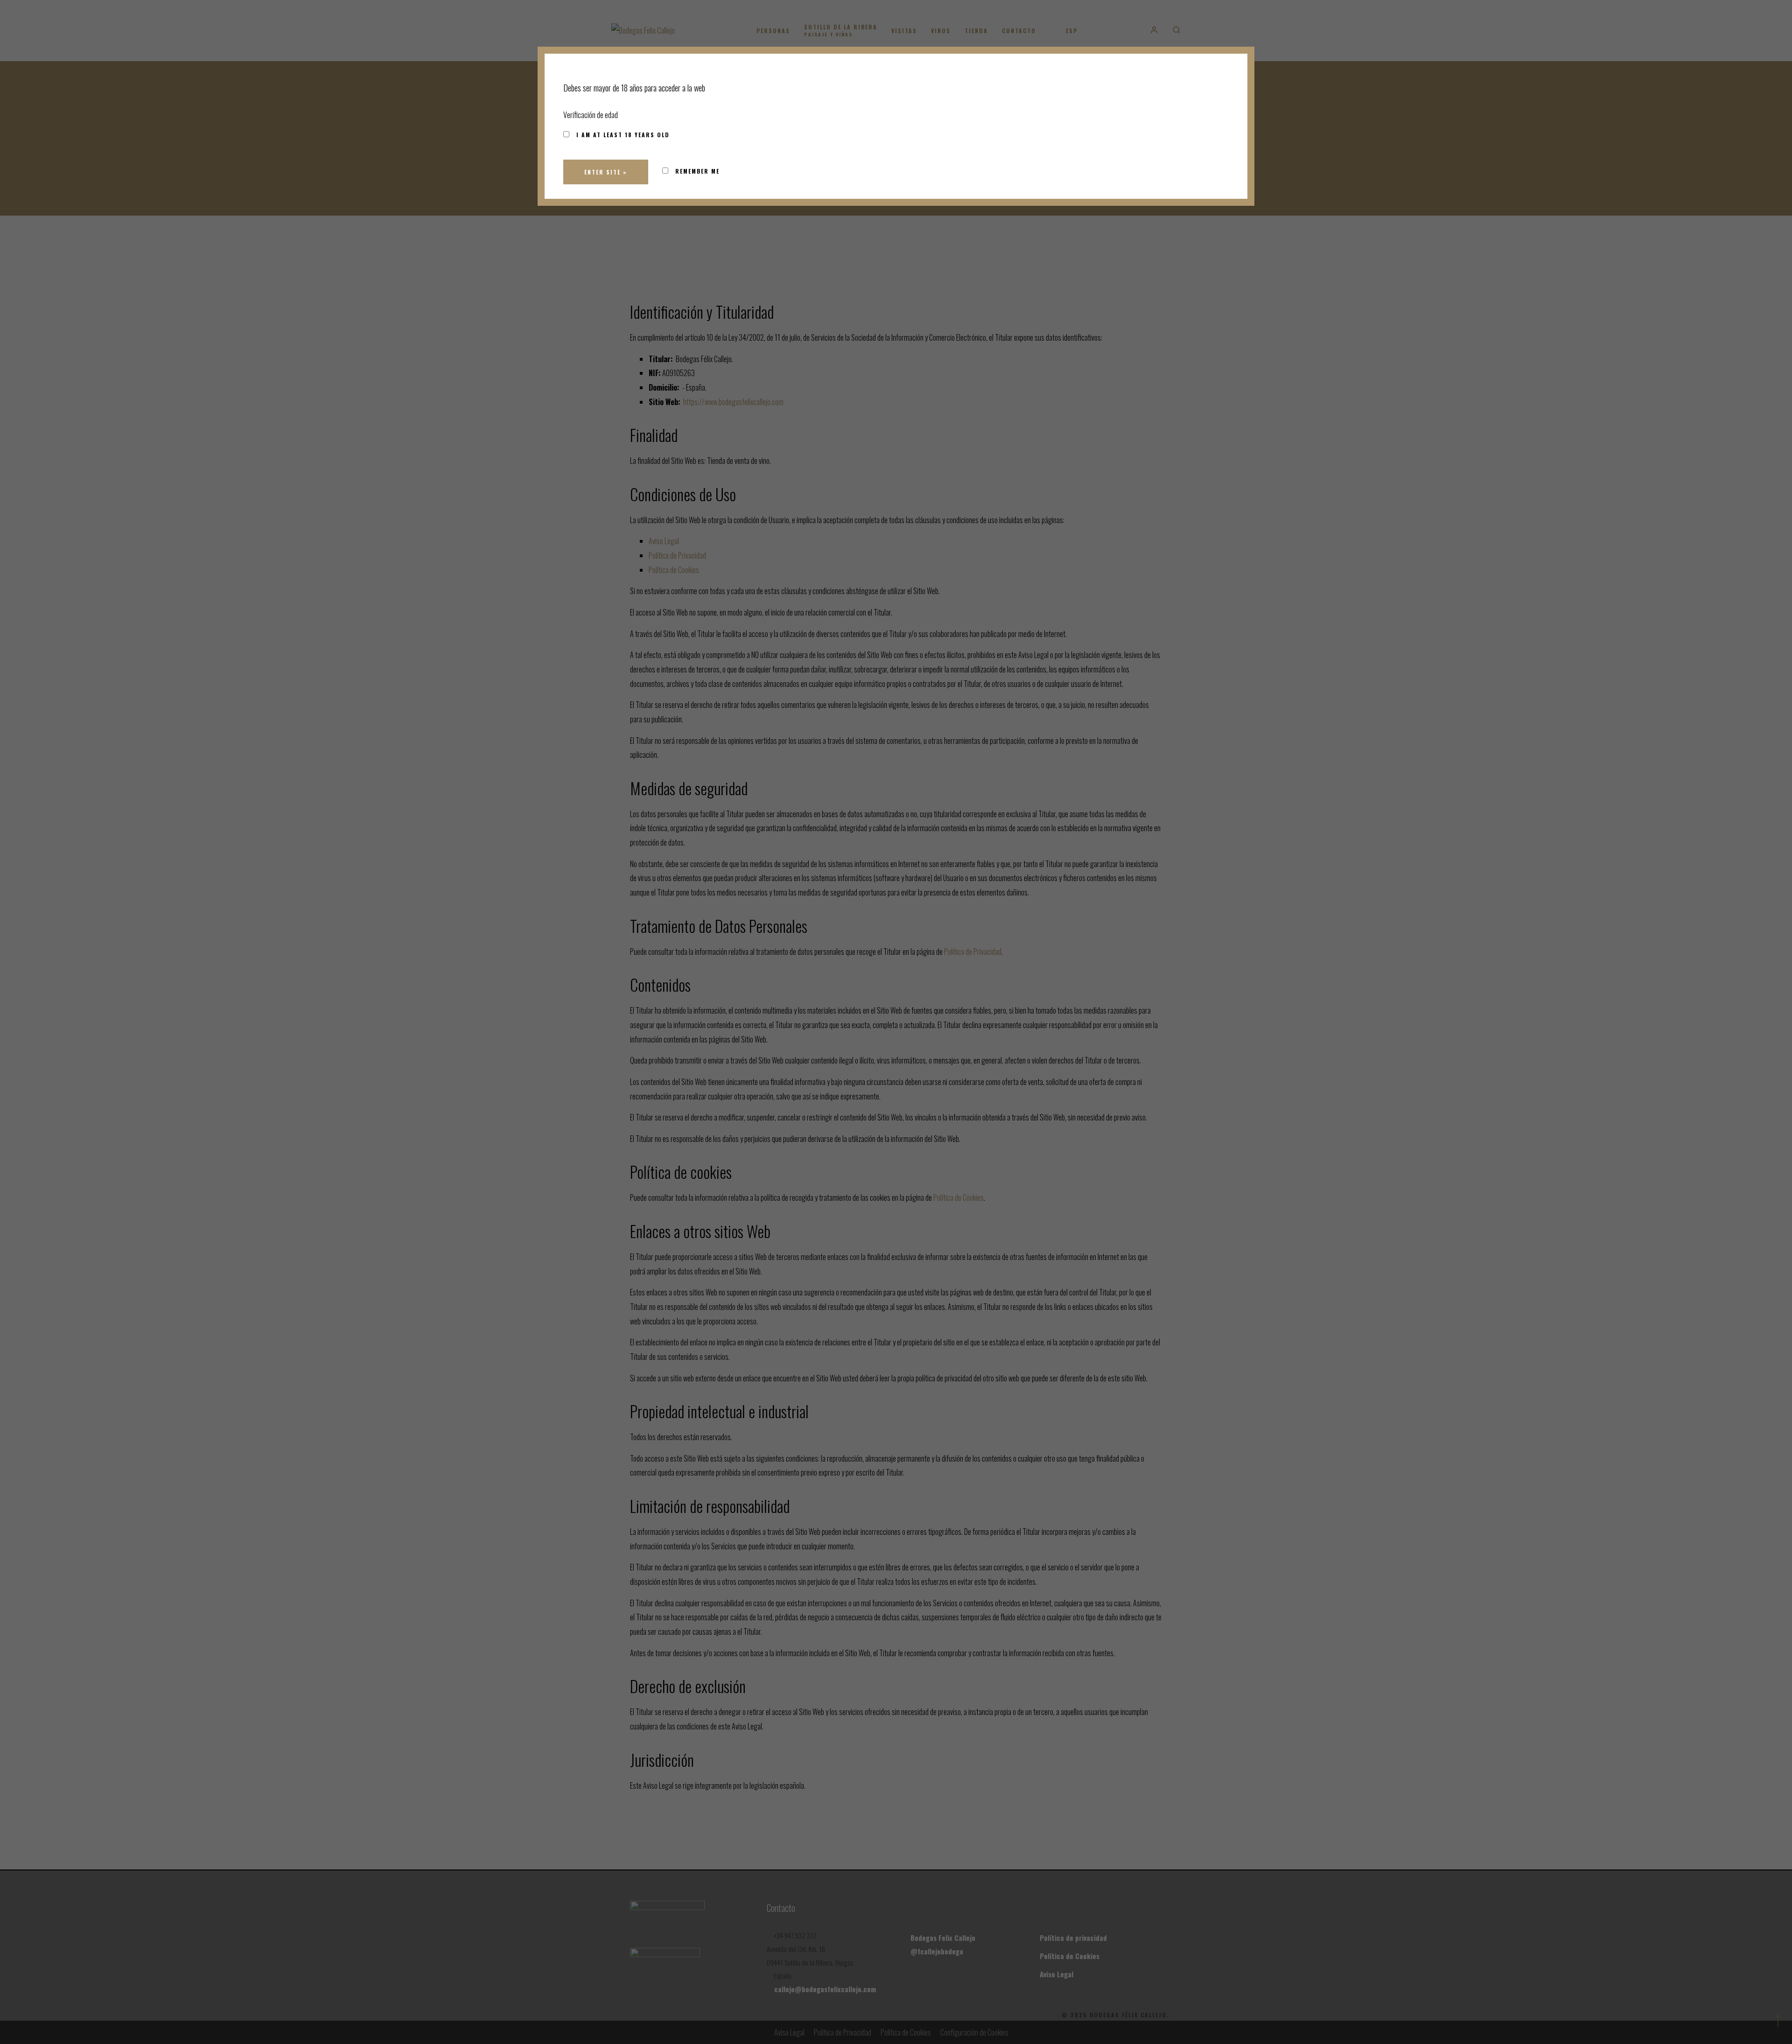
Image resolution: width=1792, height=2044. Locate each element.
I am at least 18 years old (622, 135)
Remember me (696, 171)
